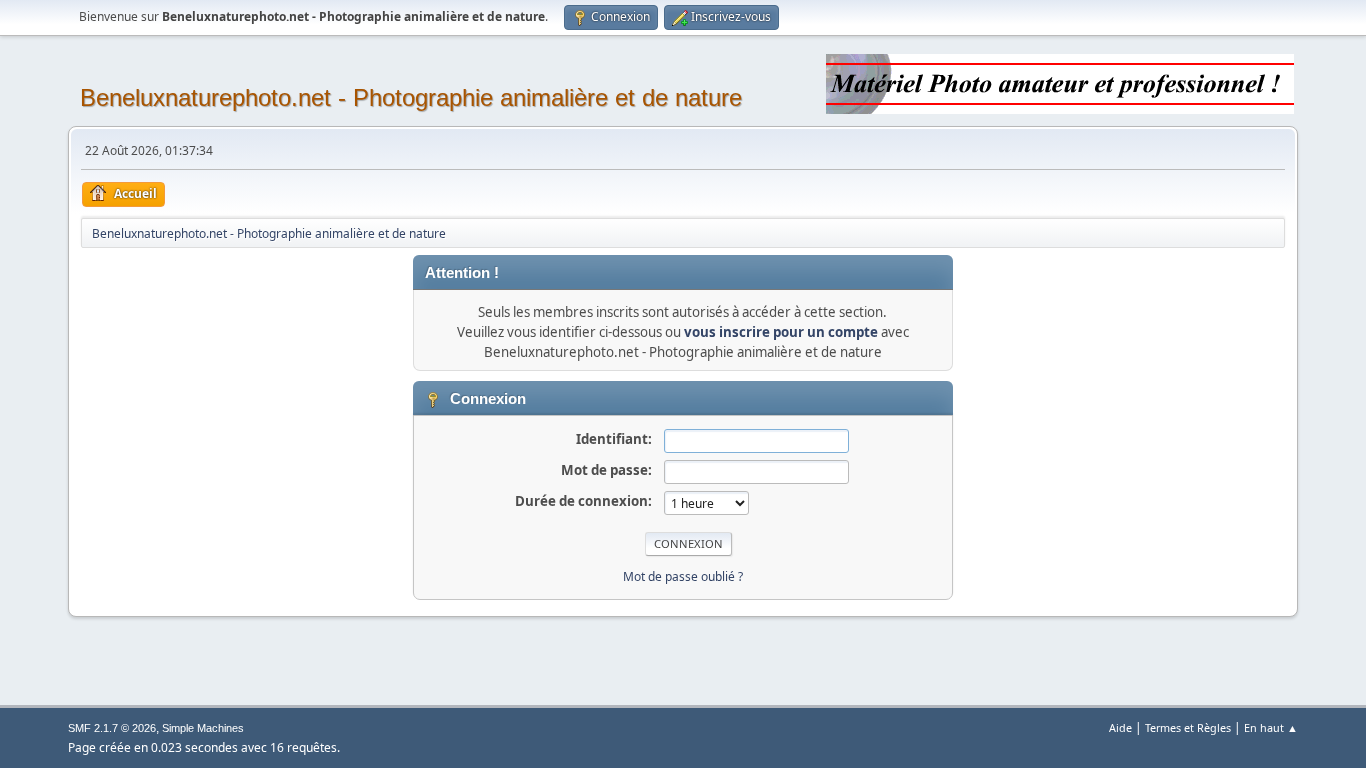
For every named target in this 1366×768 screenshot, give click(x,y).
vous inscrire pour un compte (781, 332)
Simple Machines (203, 728)
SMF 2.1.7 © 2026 (112, 728)
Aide (1120, 727)
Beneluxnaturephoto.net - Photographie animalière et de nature (411, 97)
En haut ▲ (1271, 727)
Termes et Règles (1188, 727)
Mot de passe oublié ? (683, 576)
